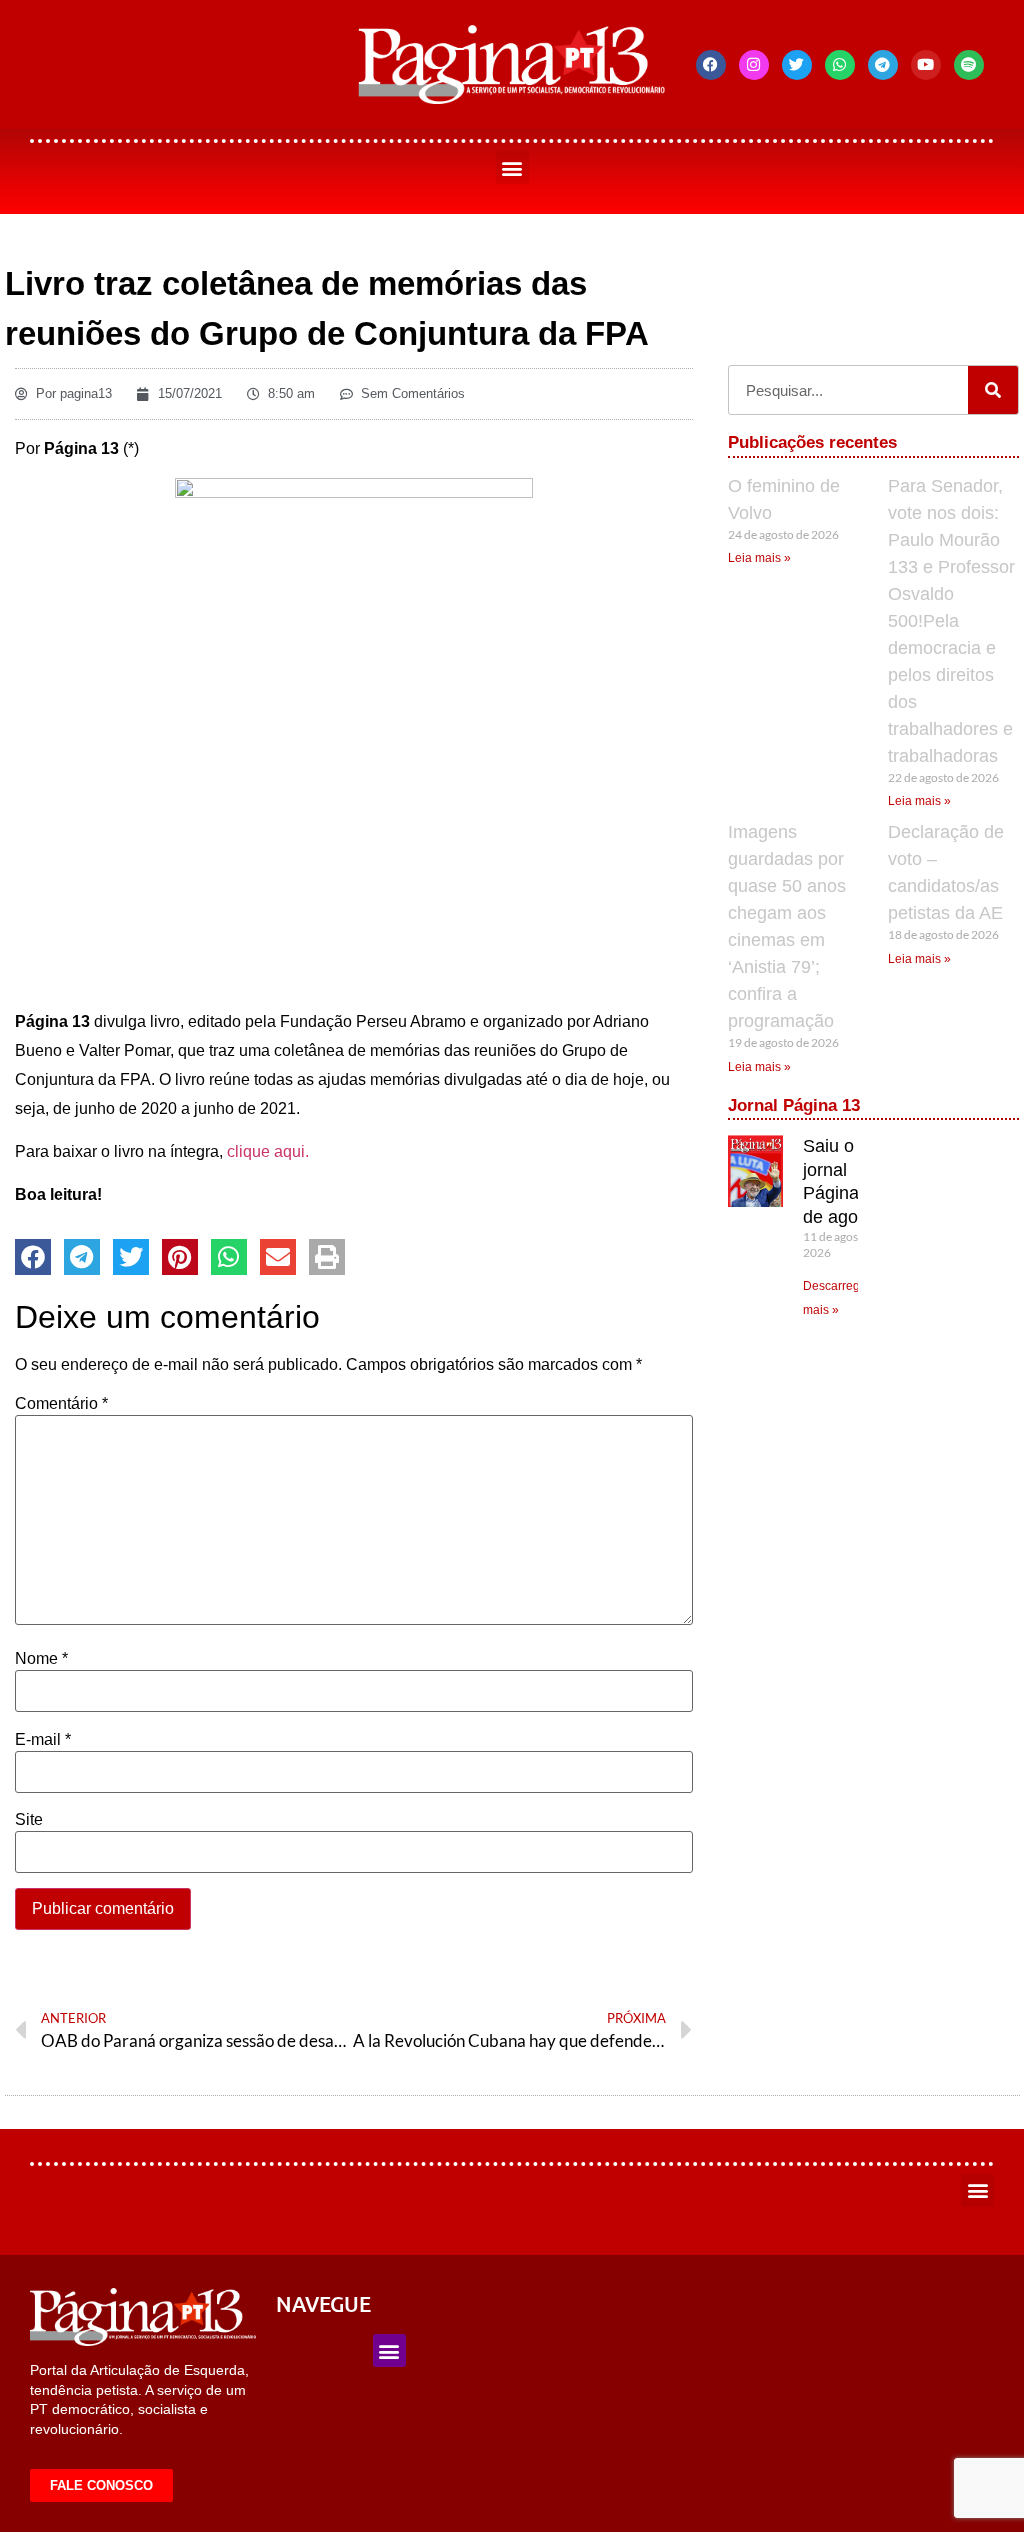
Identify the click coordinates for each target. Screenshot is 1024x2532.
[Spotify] (969, 65)
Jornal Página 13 (794, 1105)
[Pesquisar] (993, 390)
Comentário (61, 1404)
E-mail (43, 1740)
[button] (512, 167)
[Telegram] (883, 65)
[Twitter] (797, 65)
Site (29, 1820)
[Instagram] (754, 65)
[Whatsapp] (840, 65)
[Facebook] (711, 65)
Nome (41, 1659)
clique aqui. (268, 1151)
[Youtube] (926, 65)
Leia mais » (759, 558)
